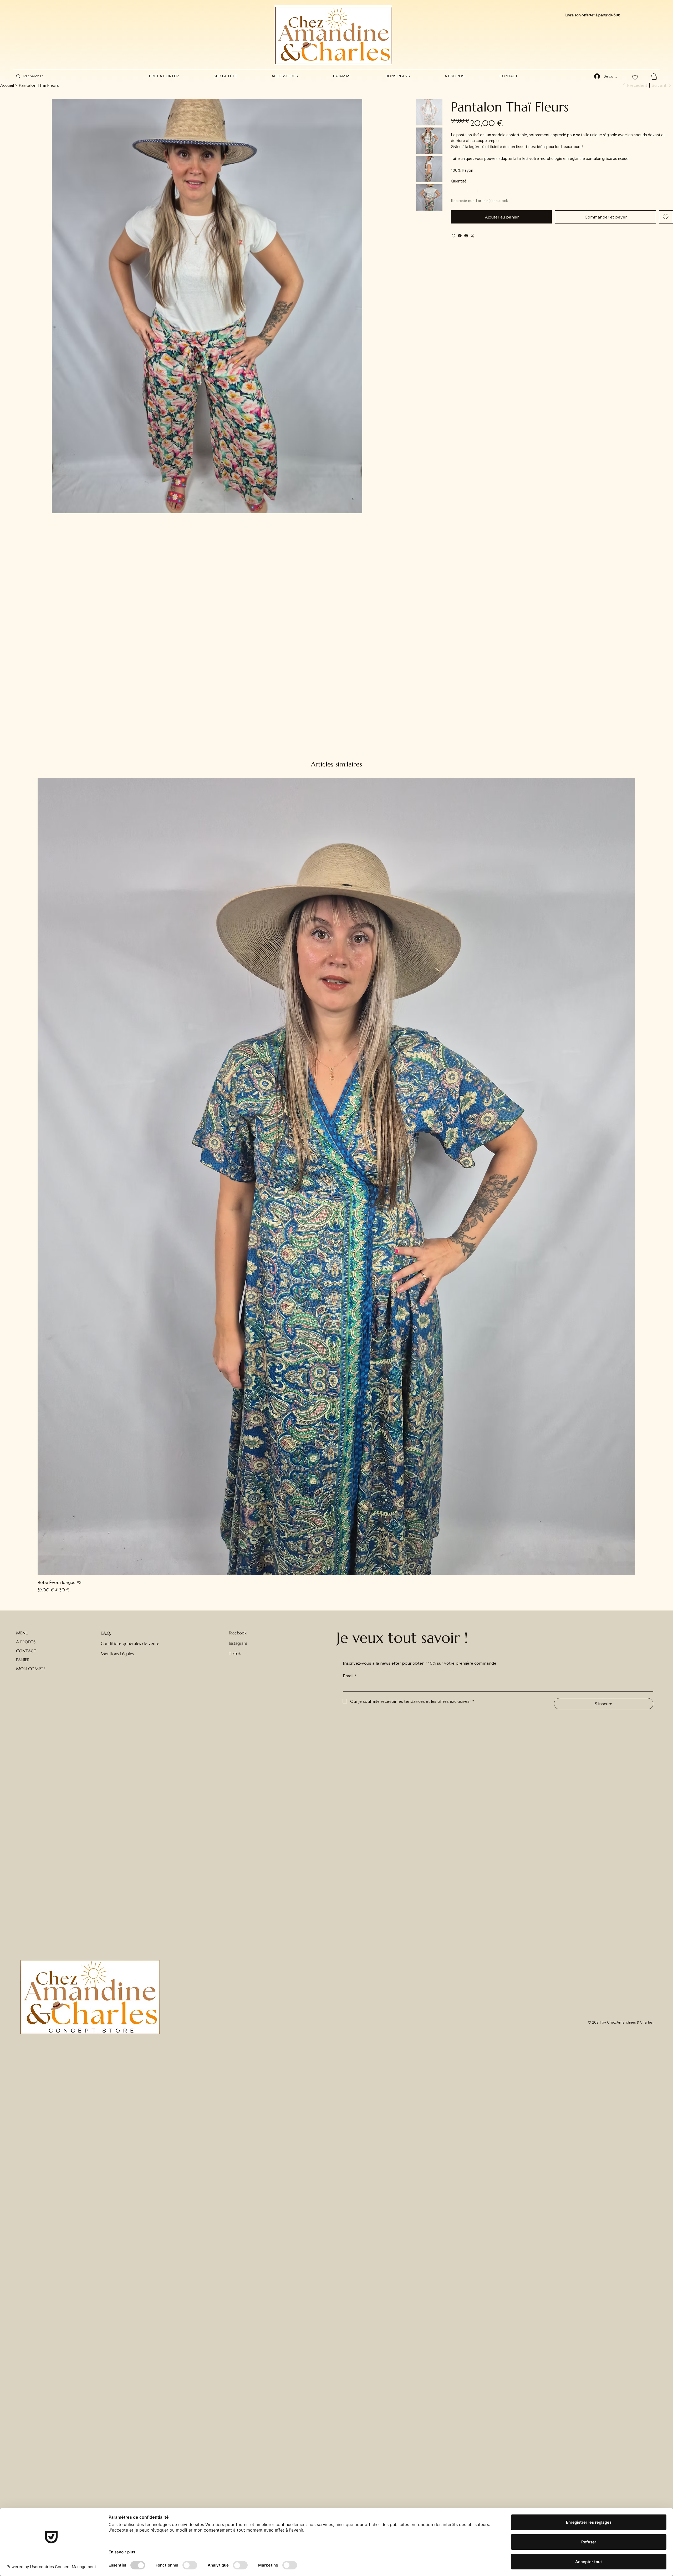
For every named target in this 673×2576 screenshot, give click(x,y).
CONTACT (26, 1651)
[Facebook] (460, 236)
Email (350, 1676)
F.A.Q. (106, 1633)
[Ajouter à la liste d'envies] (666, 217)
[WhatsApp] (453, 236)
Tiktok (235, 1653)
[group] (336, 1185)
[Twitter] (472, 236)
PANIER (23, 1660)
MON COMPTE (31, 1669)
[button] (654, 76)
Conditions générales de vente (130, 1643)
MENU (22, 1633)
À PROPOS (26, 1642)
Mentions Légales (117, 1654)
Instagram (238, 1643)
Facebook (238, 1633)
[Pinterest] (466, 236)
